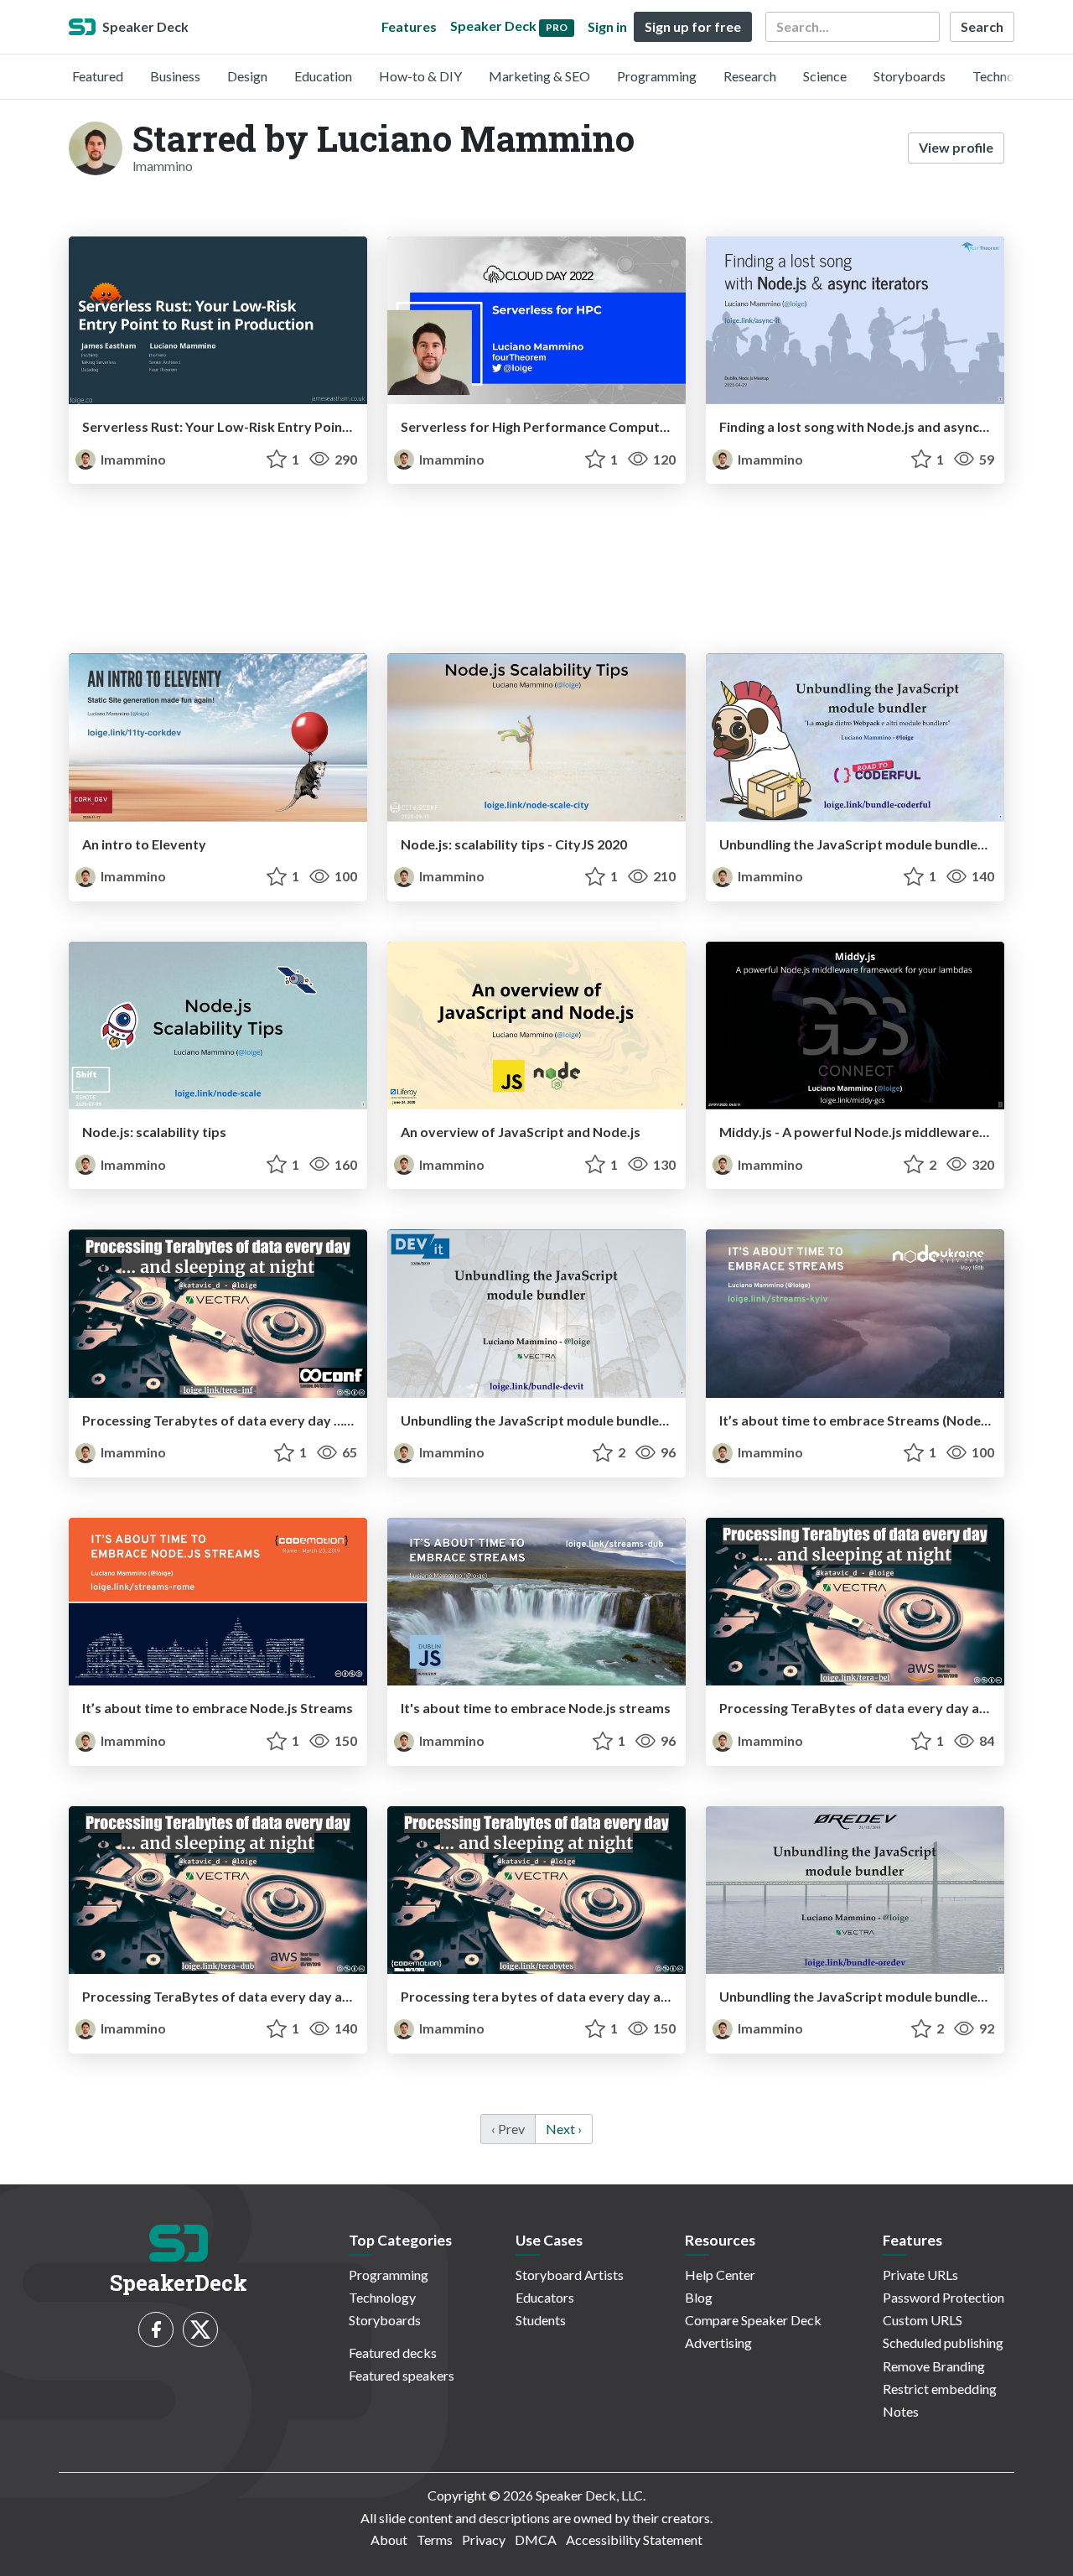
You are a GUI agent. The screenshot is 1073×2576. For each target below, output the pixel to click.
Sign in (607, 26)
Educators (545, 2297)
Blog (699, 2297)
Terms (435, 2540)
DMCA (536, 2540)
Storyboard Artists (570, 2275)
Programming (657, 76)
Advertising (718, 2342)
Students (541, 2320)
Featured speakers (402, 2375)
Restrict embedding (940, 2389)
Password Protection (943, 2297)
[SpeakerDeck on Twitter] (200, 2329)
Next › (564, 2129)
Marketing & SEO (539, 76)
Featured (98, 76)
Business (175, 76)
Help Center (720, 2275)
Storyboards (910, 76)
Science (825, 76)
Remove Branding (934, 2366)
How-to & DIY (420, 76)
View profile (956, 147)
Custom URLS (923, 2320)
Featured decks (393, 2353)
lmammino (132, 459)
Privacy (484, 2540)
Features (409, 26)
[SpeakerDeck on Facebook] (156, 2329)
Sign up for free (693, 26)
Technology (1006, 76)
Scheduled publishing (943, 2342)
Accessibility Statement (634, 2540)
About (389, 2540)
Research (750, 76)
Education (323, 76)
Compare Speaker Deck (753, 2320)
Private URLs (920, 2275)
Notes (901, 2411)
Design (247, 76)
